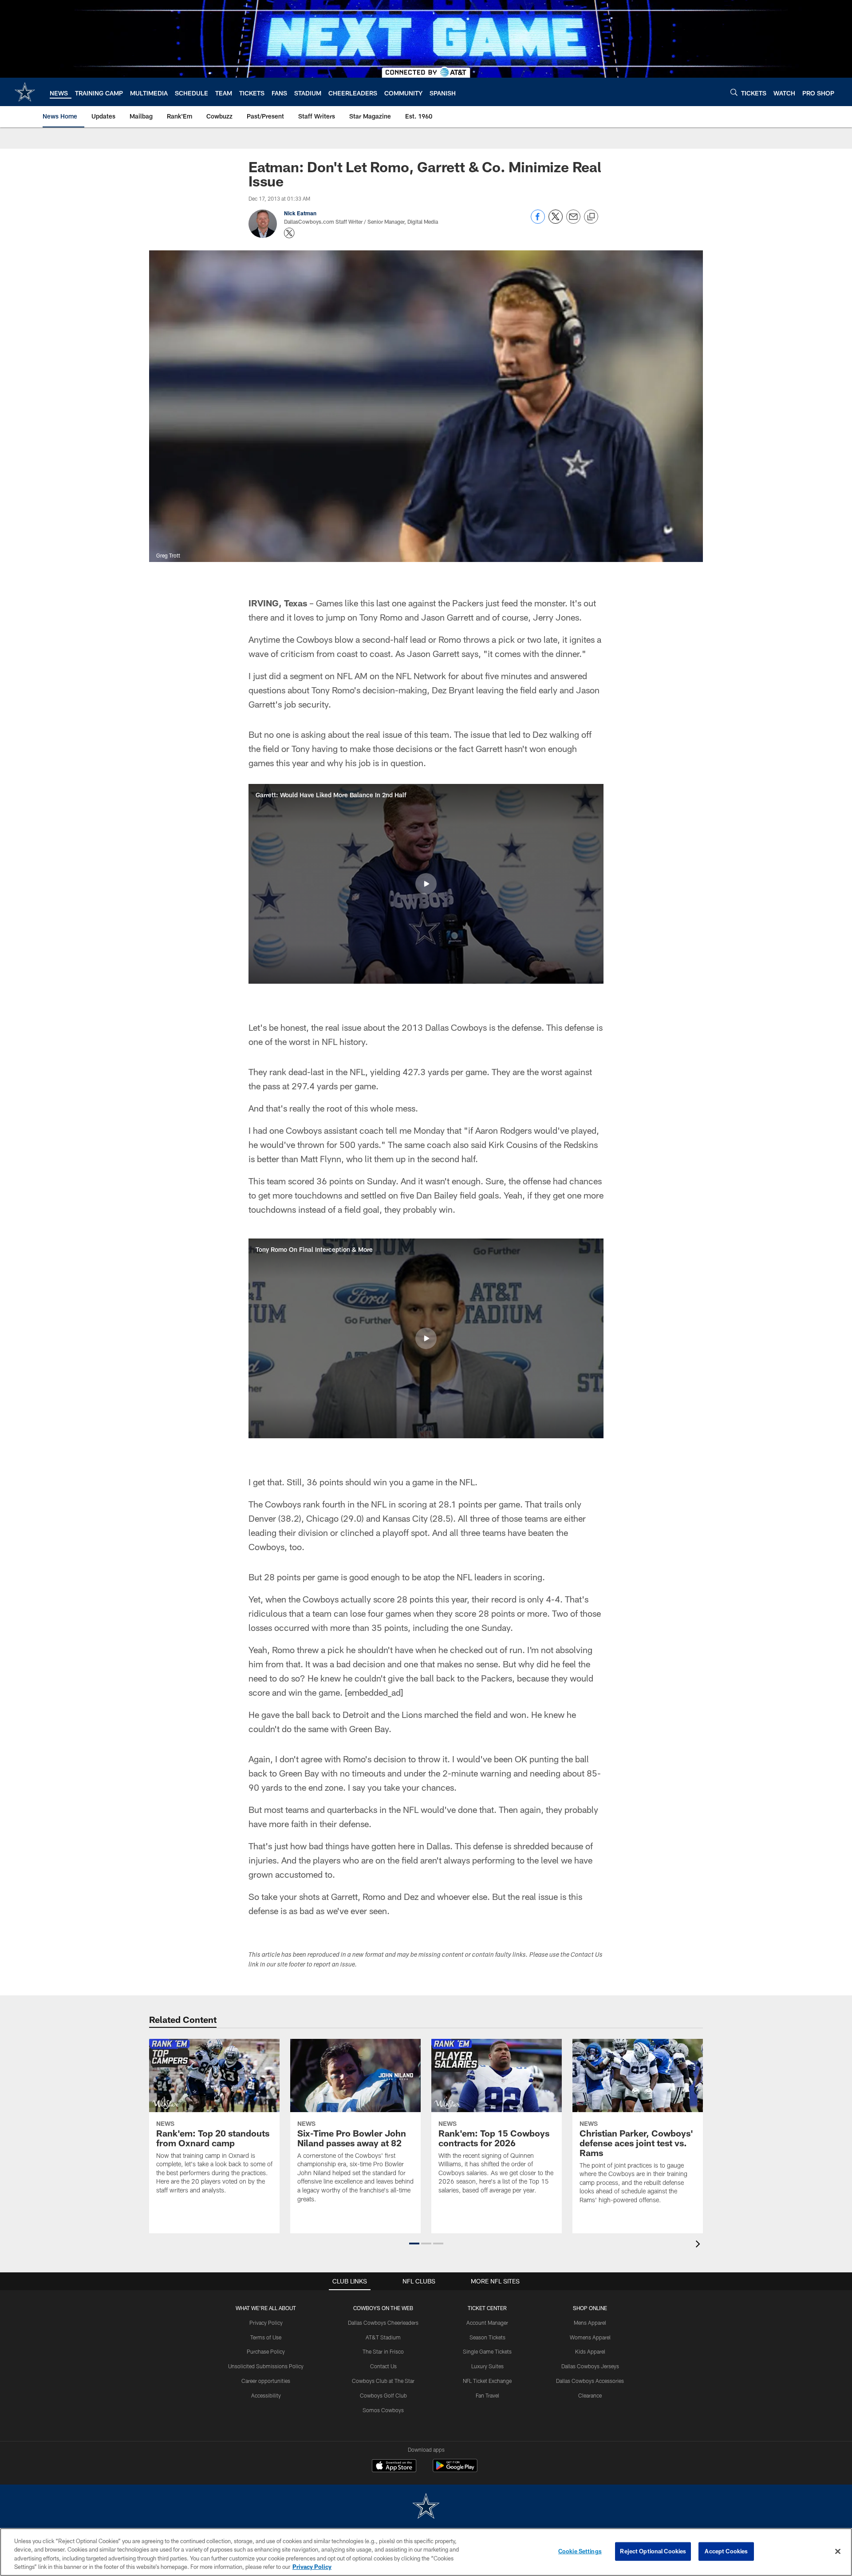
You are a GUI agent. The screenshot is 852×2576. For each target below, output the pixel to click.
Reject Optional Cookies (653, 2551)
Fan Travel (487, 2395)
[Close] (838, 2551)
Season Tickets (487, 2337)
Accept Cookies (726, 2551)
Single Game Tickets (487, 2351)
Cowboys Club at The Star (383, 2381)
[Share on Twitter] (556, 221)
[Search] (734, 92)
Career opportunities (266, 2381)
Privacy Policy (266, 2323)
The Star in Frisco (383, 2351)
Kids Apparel (590, 2351)
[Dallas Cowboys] (426, 2507)
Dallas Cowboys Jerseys (590, 2366)
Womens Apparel (590, 2337)
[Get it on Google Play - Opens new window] (455, 2470)
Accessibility (266, 2395)
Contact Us (383, 2366)
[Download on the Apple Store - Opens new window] (394, 2467)
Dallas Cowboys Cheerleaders (383, 2323)
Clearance (590, 2395)
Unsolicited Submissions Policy (266, 2366)
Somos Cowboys (383, 2410)
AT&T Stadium (383, 2337)
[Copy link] (591, 217)
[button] (426, 884)
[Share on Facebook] (538, 221)
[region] (426, 2552)
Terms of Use (266, 2337)
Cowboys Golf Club (383, 2395)
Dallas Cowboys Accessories (590, 2381)
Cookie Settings (580, 2551)
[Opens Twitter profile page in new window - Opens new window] (289, 233)
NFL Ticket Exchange (487, 2381)
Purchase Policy (266, 2351)
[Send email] (573, 221)
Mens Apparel (590, 2323)
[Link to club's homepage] (25, 92)
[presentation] (699, 2245)
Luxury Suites (487, 2366)
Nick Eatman (300, 213)
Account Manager (487, 2323)
